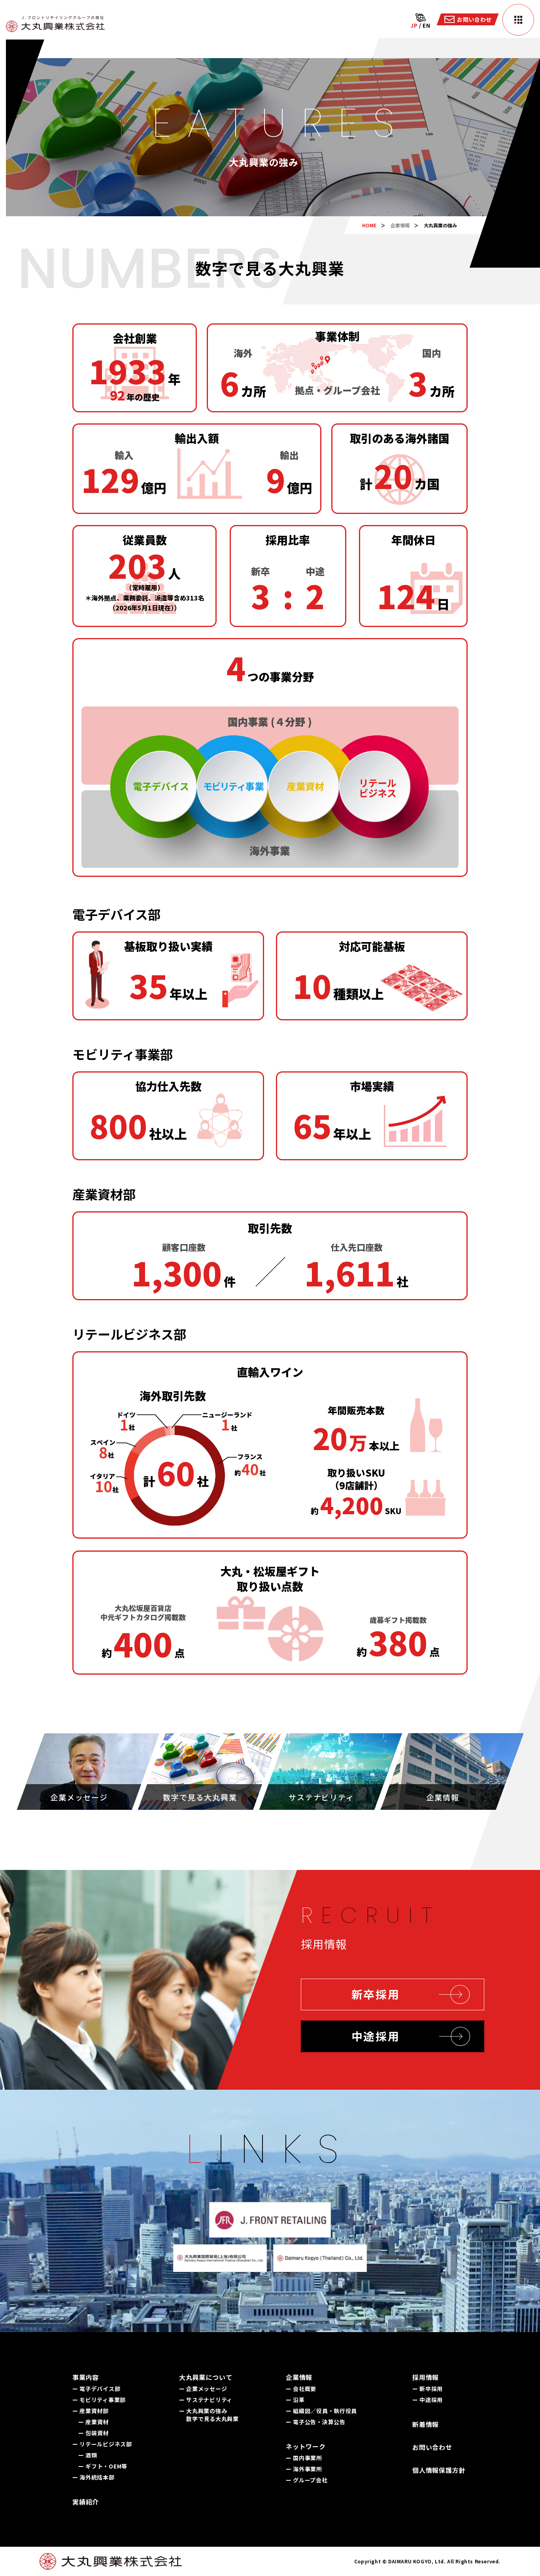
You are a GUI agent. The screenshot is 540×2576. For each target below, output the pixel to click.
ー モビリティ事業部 (99, 2400)
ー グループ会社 (307, 2480)
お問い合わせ (432, 2447)
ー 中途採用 (428, 2400)
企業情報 (400, 225)
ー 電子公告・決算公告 (316, 2422)
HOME (369, 225)
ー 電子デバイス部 (96, 2389)
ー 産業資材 (93, 2422)
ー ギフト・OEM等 (103, 2466)
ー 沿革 (295, 2400)
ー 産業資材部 (91, 2411)
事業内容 (86, 2377)
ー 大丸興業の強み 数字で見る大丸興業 (209, 2415)
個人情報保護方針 (439, 2470)
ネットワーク (306, 2446)
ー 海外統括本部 (93, 2477)
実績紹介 (86, 2502)
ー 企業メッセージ (203, 2389)
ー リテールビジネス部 (102, 2444)
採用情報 (426, 2377)
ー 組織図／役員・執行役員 (321, 2411)
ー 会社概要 (301, 2389)
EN (426, 25)
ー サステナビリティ (206, 2400)
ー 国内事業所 (304, 2458)
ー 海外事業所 (304, 2469)
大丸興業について (206, 2377)
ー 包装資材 (93, 2433)
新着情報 (426, 2424)
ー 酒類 (88, 2455)
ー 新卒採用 (428, 2389)
